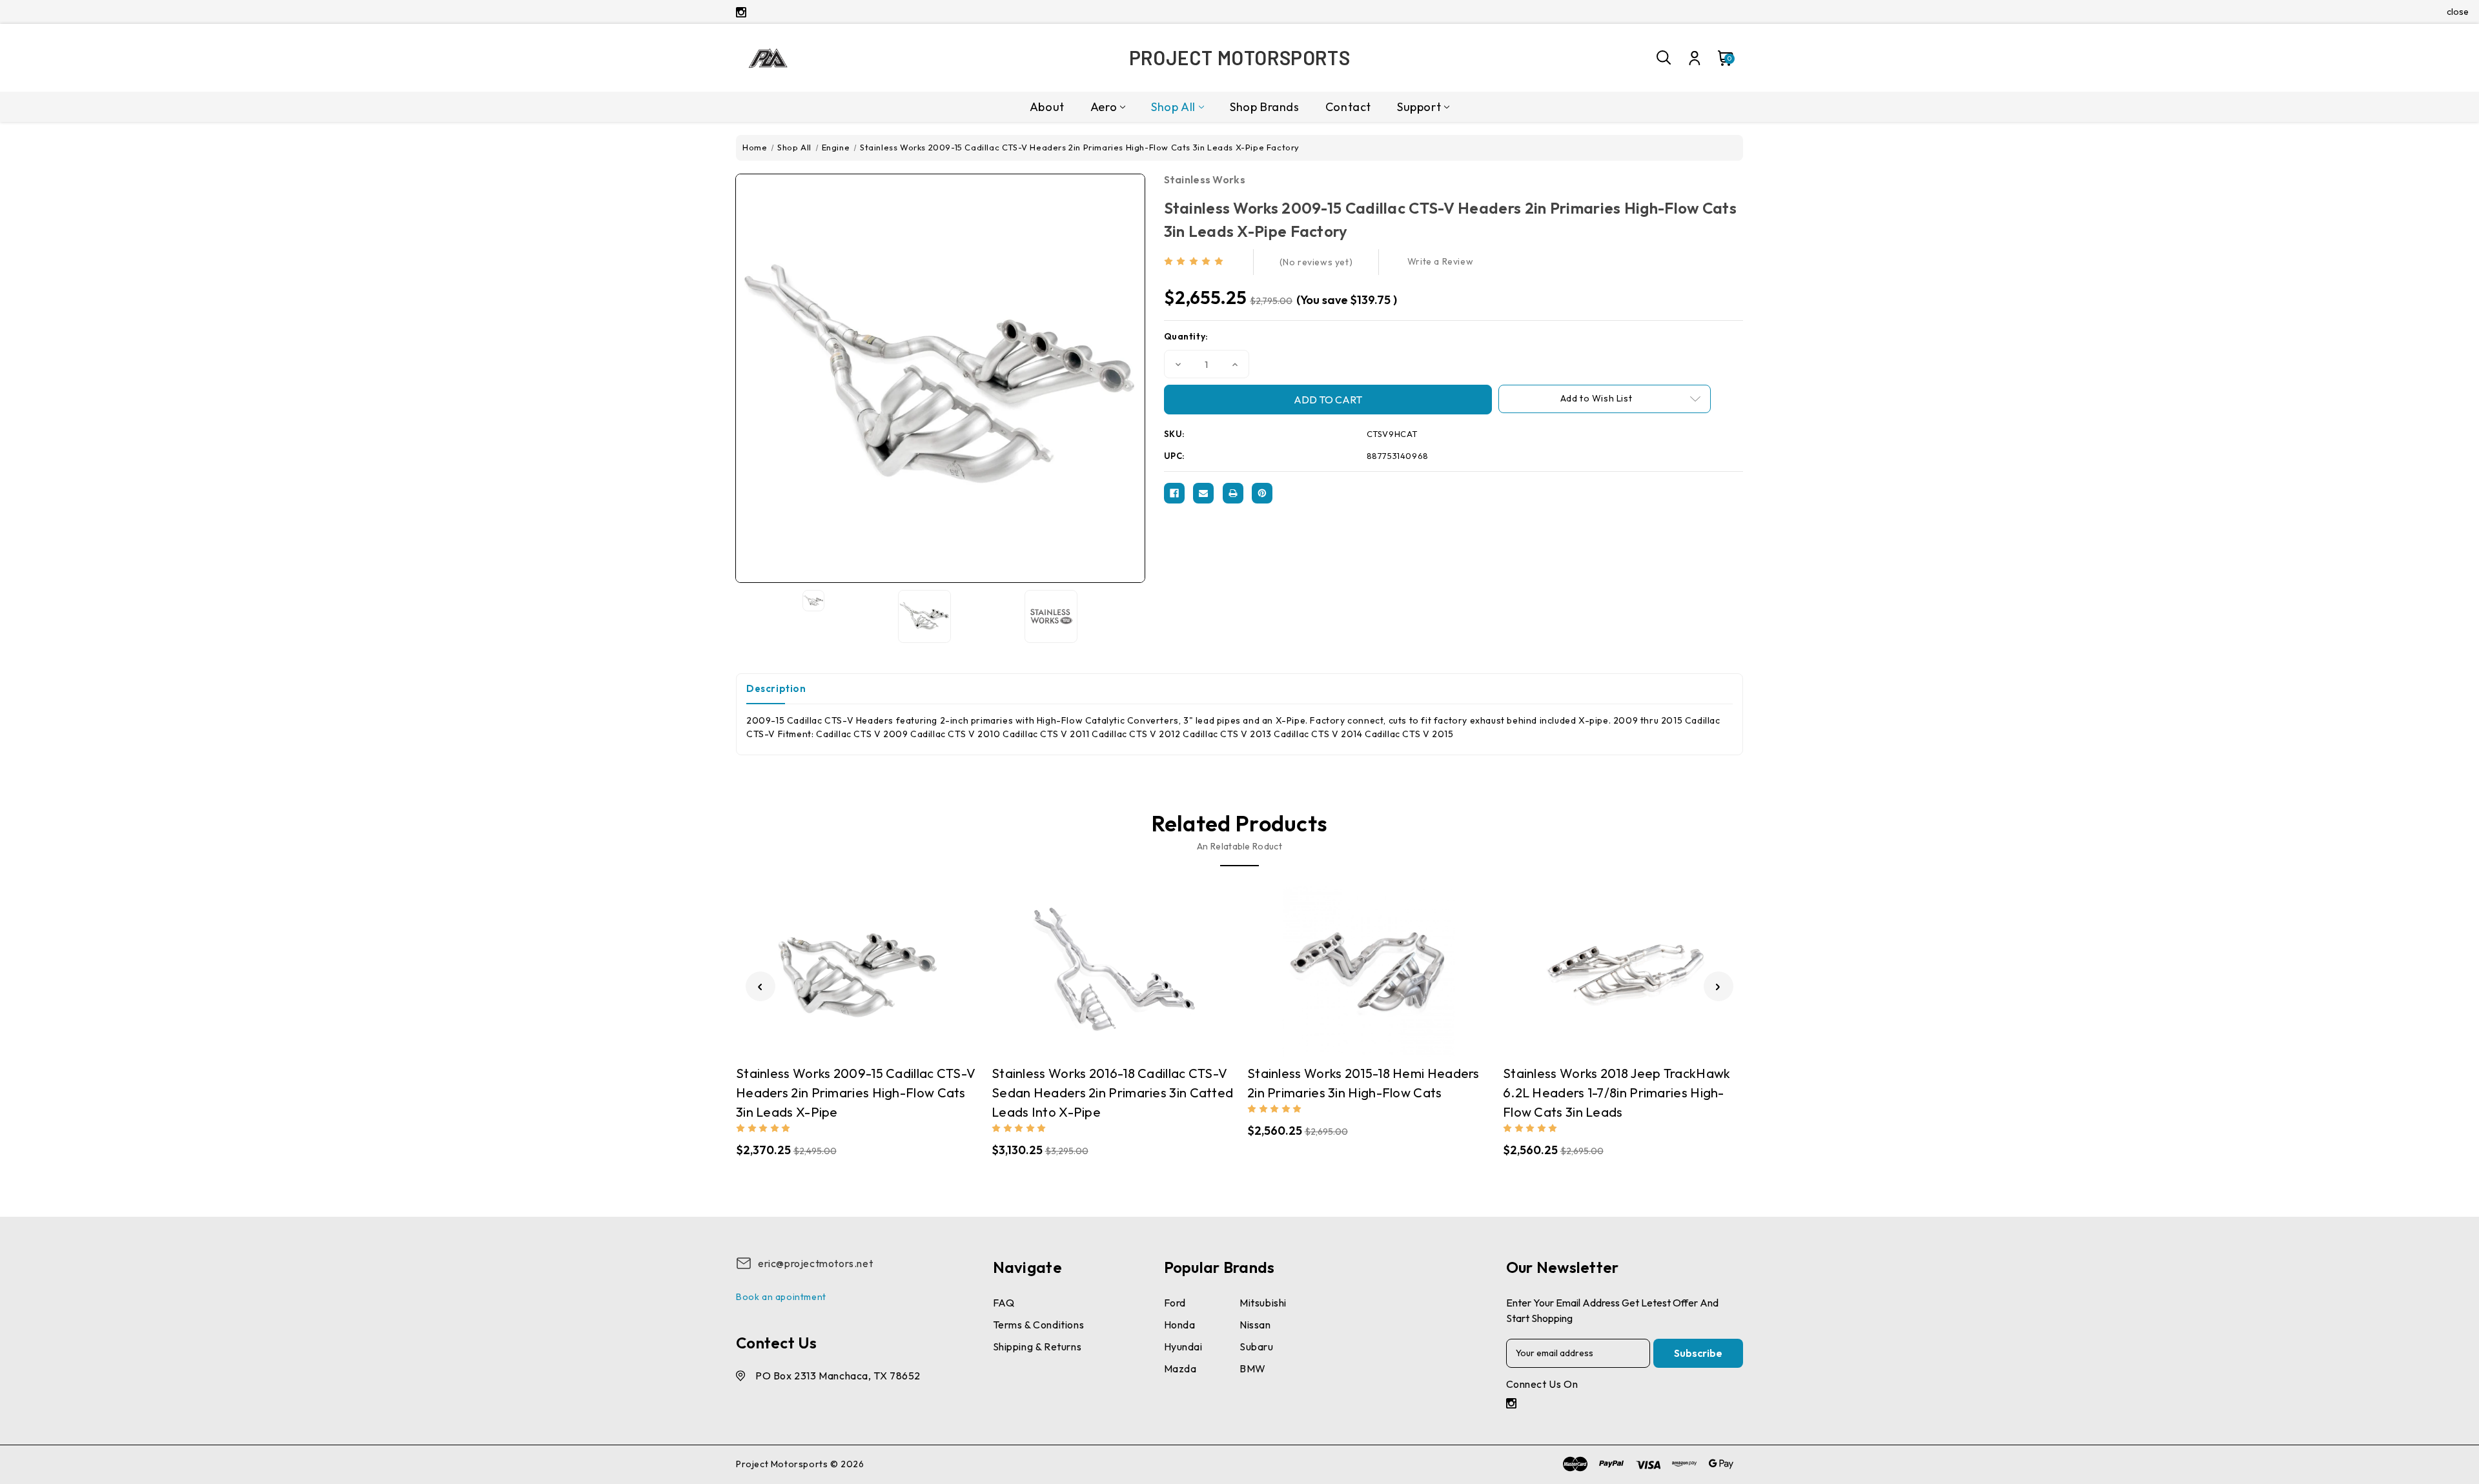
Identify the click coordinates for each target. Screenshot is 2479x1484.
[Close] (1418, 616)
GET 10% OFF (1143, 832)
